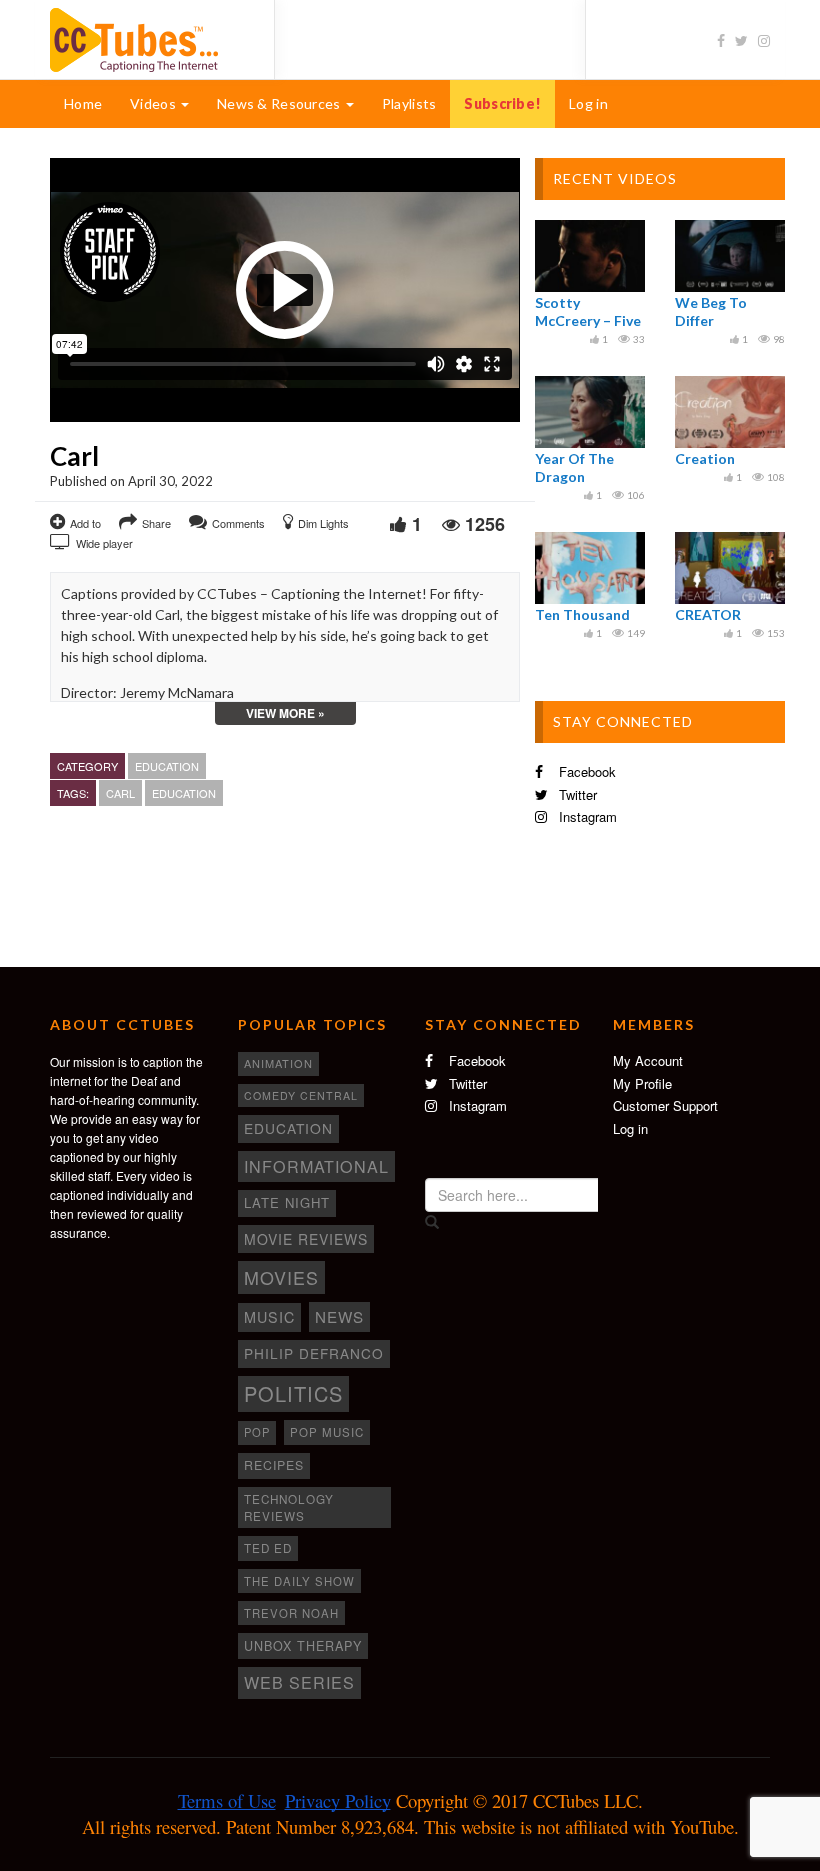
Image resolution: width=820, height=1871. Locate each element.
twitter (576, 794)
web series (299, 1682)
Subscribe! (502, 103)
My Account (648, 1060)
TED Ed (268, 1548)
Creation (705, 458)
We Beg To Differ (711, 311)
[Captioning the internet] (147, 38)
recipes (274, 1465)
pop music (327, 1432)
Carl (120, 793)
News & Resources (280, 103)
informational (316, 1166)
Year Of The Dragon (574, 467)
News (339, 1316)
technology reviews (289, 1507)
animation (278, 1063)
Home (83, 103)
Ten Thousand (582, 614)
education (184, 793)
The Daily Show (299, 1581)
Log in (588, 103)
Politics (293, 1393)
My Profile (642, 1083)
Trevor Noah (291, 1613)
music (269, 1317)
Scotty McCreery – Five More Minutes (588, 320)
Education (167, 766)
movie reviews (306, 1239)
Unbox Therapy (303, 1646)
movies (281, 1277)
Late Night (287, 1202)
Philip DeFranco (314, 1353)
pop (257, 1432)
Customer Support (665, 1105)
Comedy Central (301, 1095)
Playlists (409, 103)
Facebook (585, 771)
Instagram (586, 816)
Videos (154, 103)
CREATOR (708, 614)
